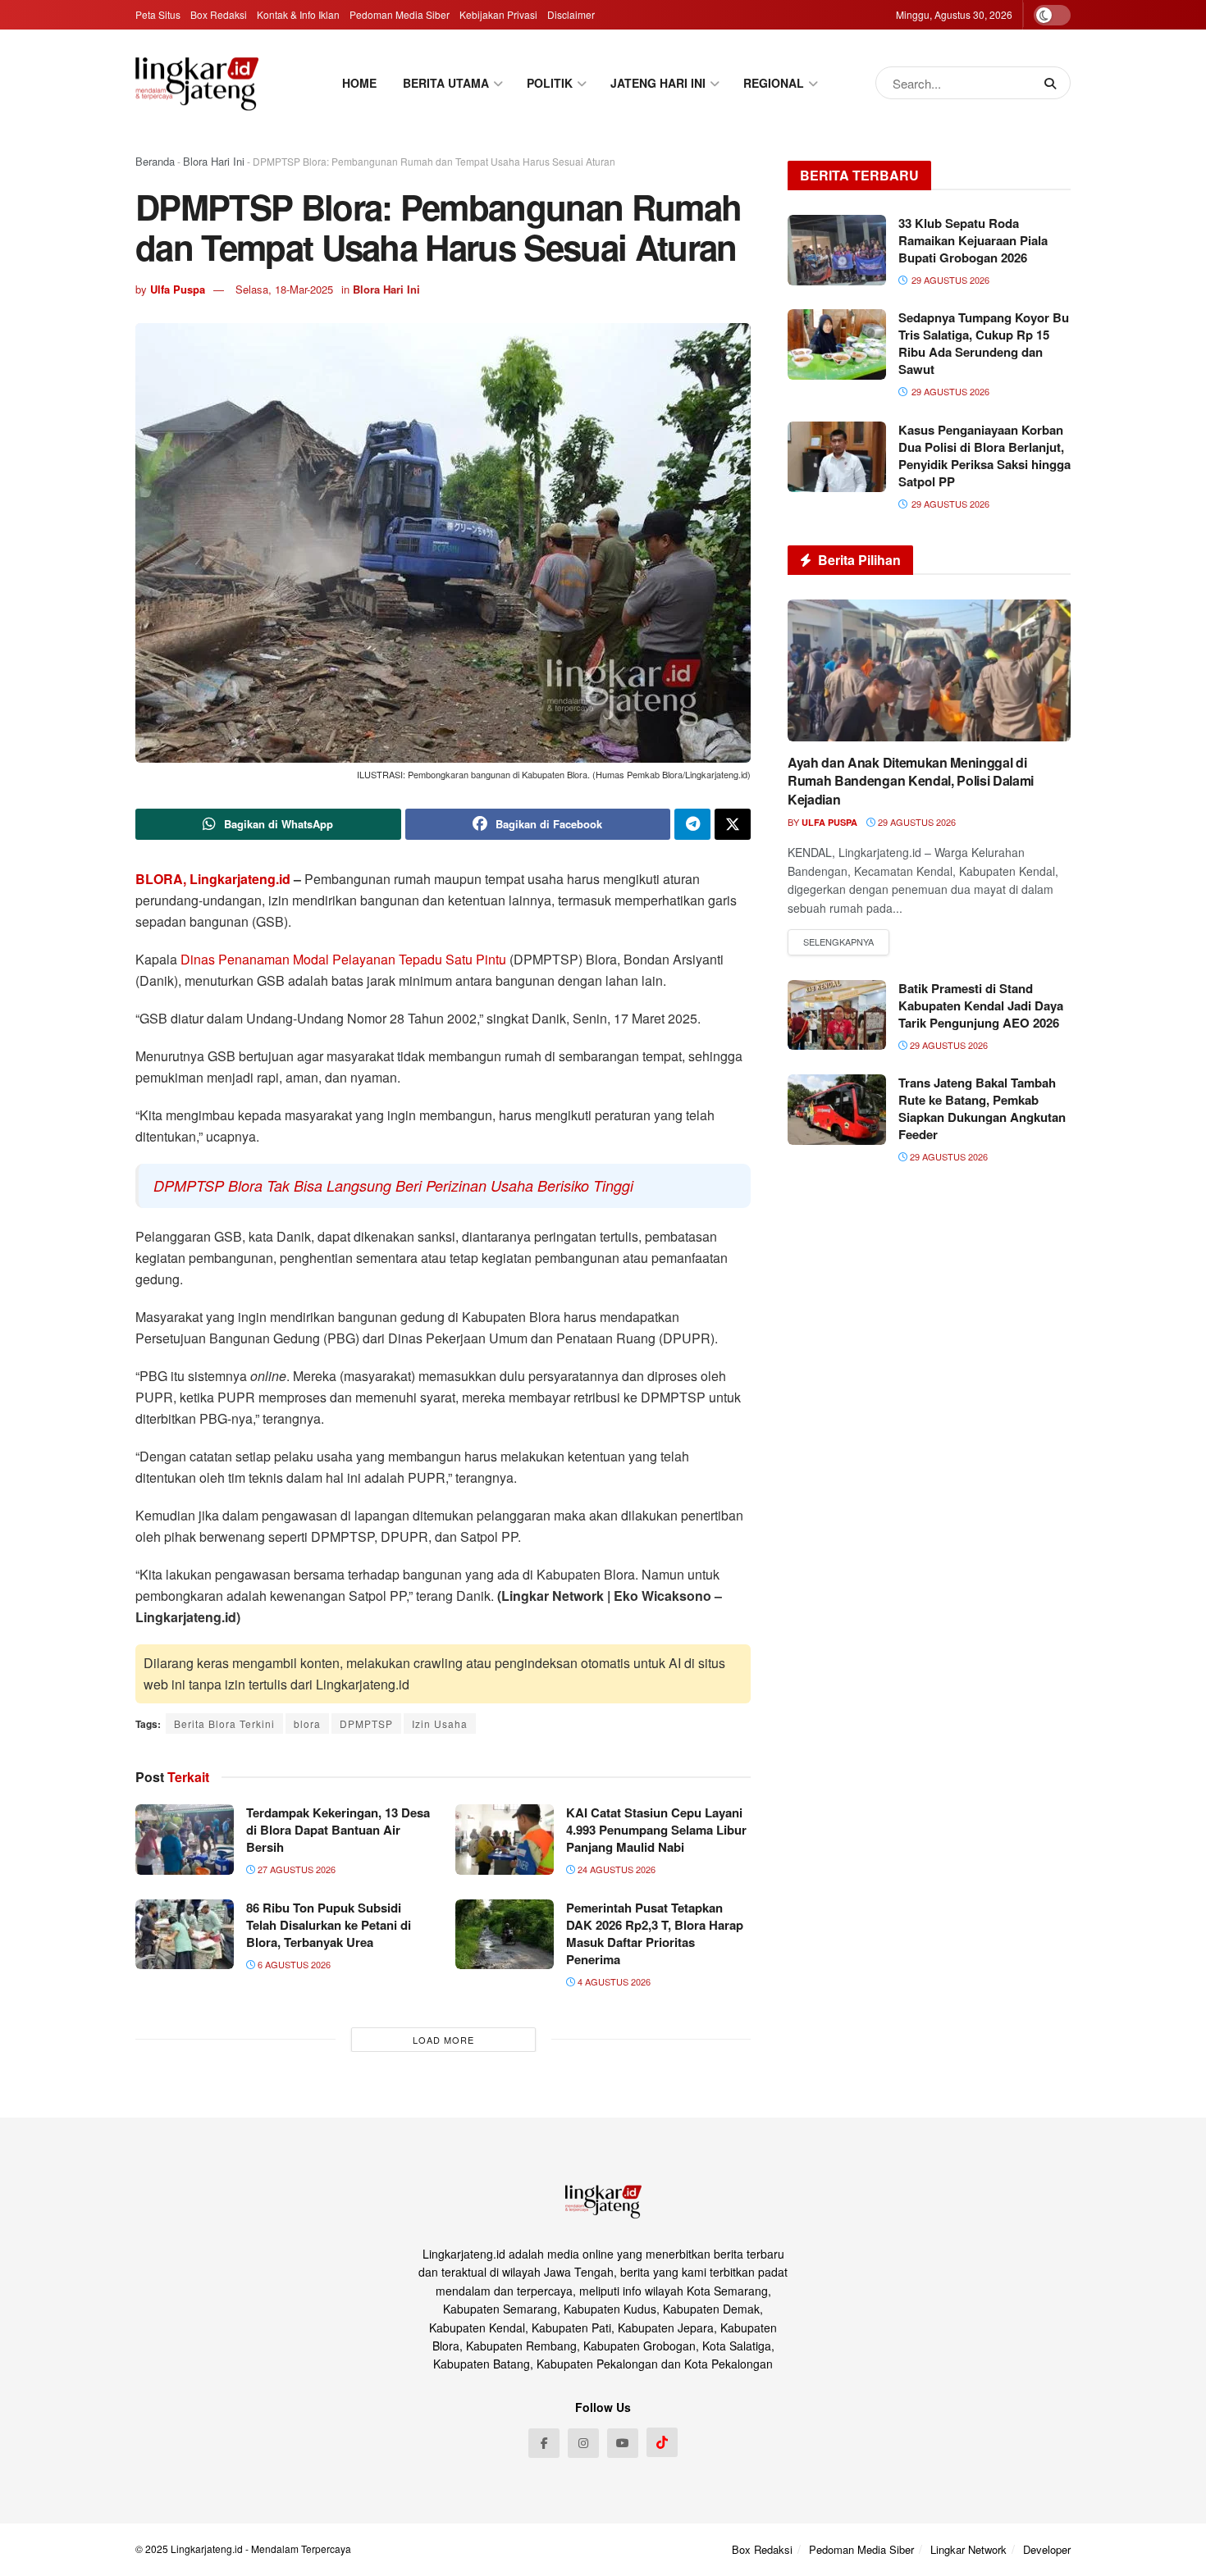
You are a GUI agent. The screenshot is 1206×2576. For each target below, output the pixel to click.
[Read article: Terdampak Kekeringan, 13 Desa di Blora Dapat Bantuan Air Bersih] (185, 1840)
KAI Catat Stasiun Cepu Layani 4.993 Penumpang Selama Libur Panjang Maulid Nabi (656, 1830)
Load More (443, 2040)
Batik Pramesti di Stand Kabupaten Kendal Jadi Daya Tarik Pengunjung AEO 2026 (981, 1005)
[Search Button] (1053, 83)
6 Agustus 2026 (293, 1964)
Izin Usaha (440, 1723)
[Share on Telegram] (692, 824)
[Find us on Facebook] (544, 2443)
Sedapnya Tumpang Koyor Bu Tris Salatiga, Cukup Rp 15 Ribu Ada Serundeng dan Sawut (984, 343)
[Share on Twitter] (733, 824)
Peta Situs (158, 14)
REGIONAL (774, 83)
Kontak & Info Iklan (298, 14)
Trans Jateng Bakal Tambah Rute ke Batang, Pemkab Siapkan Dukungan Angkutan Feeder (982, 1108)
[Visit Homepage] (197, 83)
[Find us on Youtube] (623, 2443)
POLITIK (550, 83)
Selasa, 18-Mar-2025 (284, 289)
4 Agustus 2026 (613, 1981)
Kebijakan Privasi (498, 14)
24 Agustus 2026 (615, 1869)
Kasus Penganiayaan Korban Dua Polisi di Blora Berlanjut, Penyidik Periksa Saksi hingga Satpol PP (984, 456)
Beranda (155, 161)
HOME (359, 83)
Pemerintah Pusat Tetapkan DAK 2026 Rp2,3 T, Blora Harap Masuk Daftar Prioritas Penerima (655, 1933)
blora (307, 1723)
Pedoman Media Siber (400, 14)
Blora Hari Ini (214, 161)
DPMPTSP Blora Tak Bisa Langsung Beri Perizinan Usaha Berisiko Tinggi (393, 1185)
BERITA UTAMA (446, 83)
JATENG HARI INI (658, 83)
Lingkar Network (968, 2549)
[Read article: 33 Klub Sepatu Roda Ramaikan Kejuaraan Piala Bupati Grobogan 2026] (837, 250)
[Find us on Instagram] (583, 2443)
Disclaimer (571, 14)
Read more (838, 942)
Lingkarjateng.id (207, 2549)
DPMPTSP (366, 1723)
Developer (1047, 2549)
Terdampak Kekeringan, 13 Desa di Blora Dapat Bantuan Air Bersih (338, 1830)
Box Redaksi (219, 14)
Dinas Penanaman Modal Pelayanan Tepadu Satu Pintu (343, 959)
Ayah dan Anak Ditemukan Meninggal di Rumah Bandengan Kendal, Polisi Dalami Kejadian (911, 781)
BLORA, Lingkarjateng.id (213, 879)
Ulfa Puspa (178, 289)
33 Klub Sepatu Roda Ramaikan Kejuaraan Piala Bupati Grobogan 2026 (973, 240)
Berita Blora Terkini (224, 1723)
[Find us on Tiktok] (662, 2442)
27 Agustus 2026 (295, 1869)
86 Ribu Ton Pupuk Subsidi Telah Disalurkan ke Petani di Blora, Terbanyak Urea (329, 1925)
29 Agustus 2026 (916, 822)
